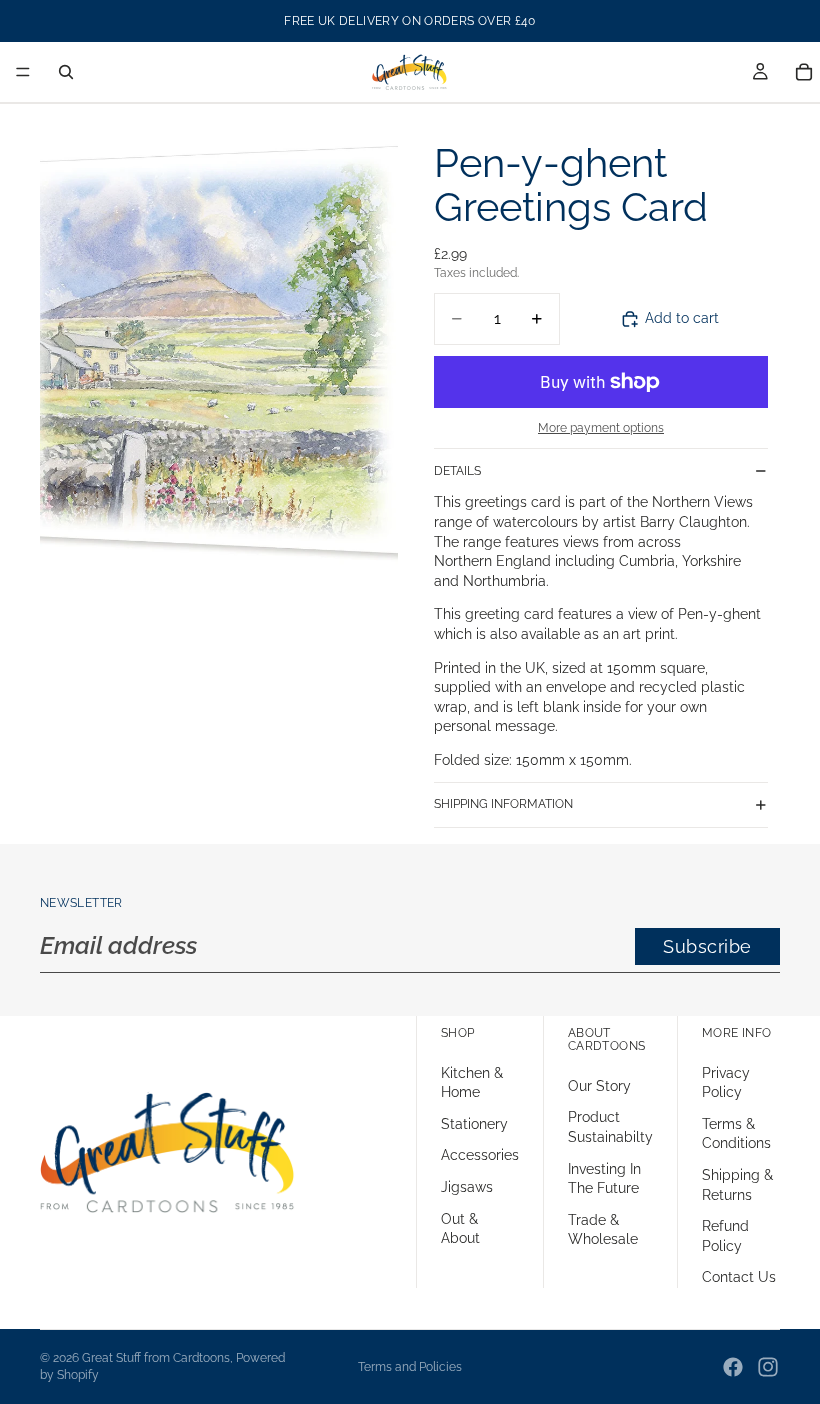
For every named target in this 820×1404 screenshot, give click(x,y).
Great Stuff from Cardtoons (156, 1358)
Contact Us (739, 1277)
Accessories (480, 1155)
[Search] (66, 72)
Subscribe (707, 946)
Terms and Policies (410, 1367)
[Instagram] (768, 1367)
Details (457, 471)
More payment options (601, 428)
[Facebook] (733, 1367)
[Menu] (23, 72)
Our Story (599, 1085)
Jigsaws (467, 1186)
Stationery (474, 1123)
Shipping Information (503, 804)
